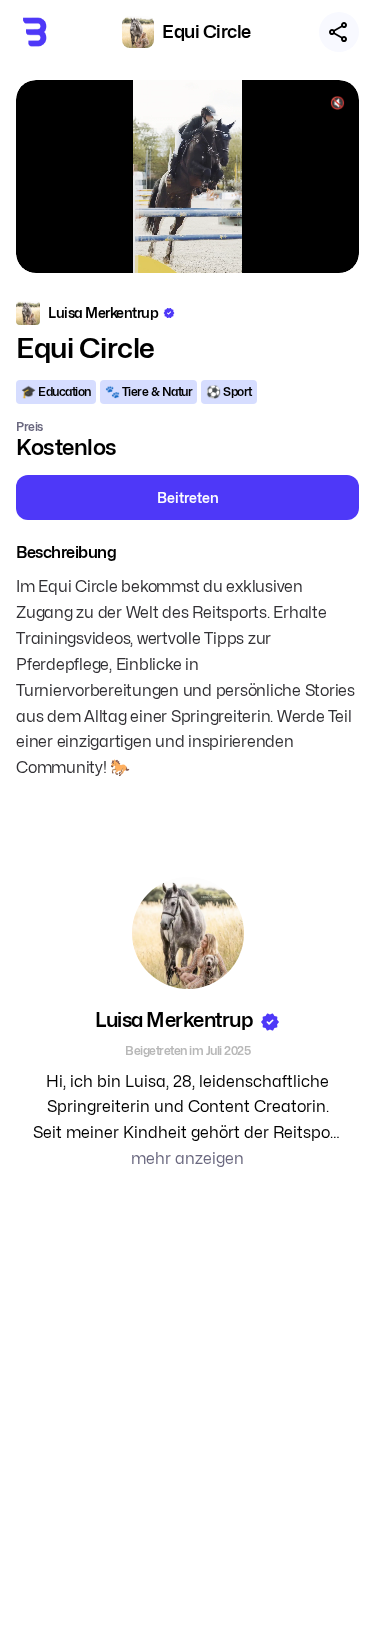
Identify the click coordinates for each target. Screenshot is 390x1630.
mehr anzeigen (187, 1158)
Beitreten (188, 497)
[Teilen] (339, 32)
